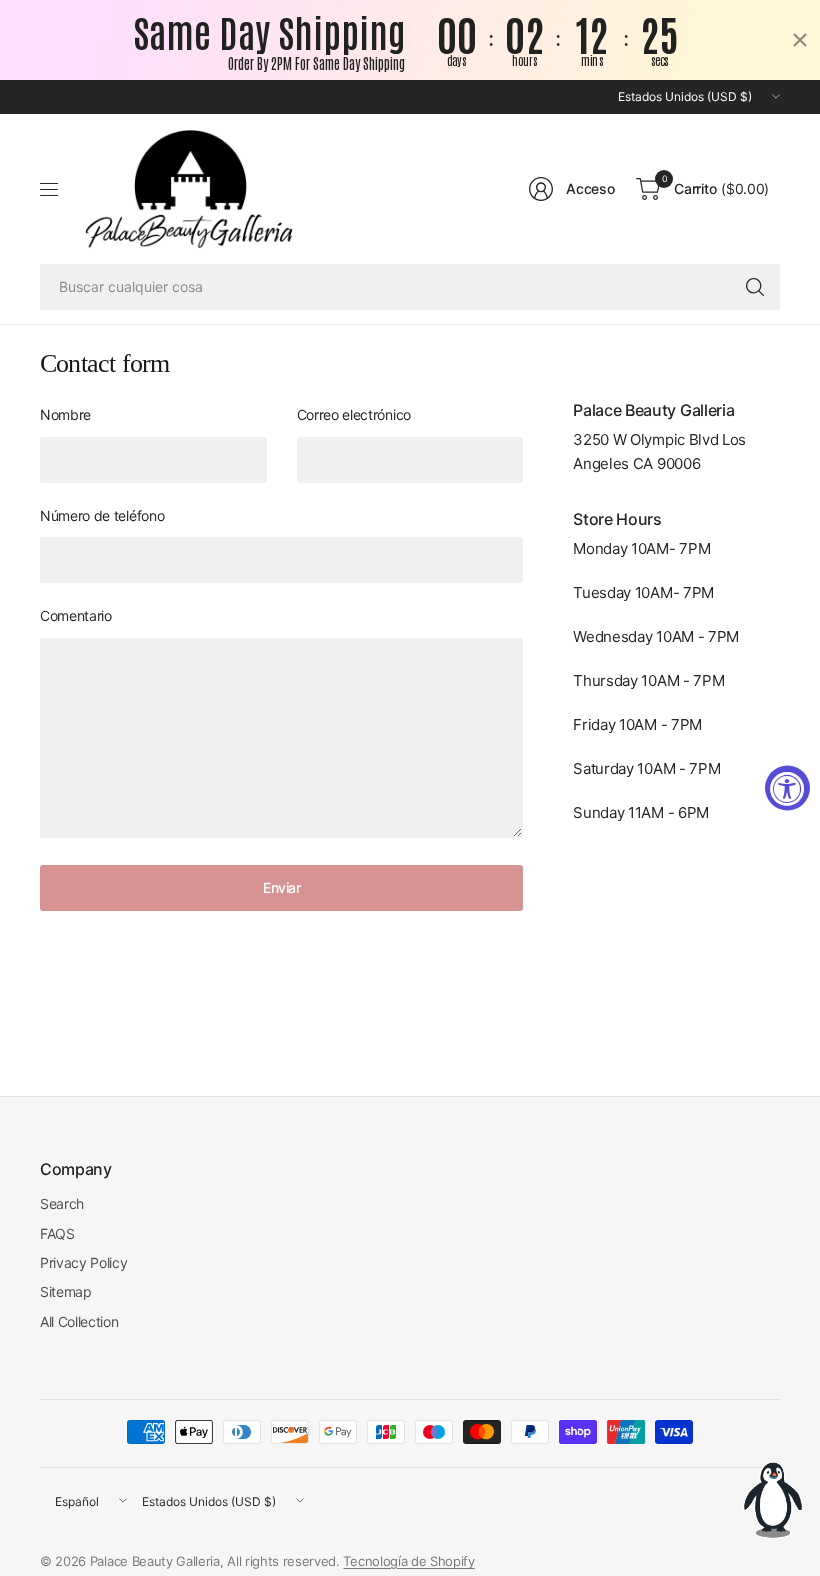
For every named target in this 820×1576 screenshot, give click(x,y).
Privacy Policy (84, 1262)
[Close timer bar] (800, 40)
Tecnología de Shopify (408, 1561)
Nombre (65, 414)
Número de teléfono (102, 515)
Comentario (76, 615)
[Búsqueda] (755, 287)
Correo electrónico (354, 414)
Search (62, 1203)
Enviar (281, 887)
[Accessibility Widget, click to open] (787, 788)
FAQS (57, 1233)
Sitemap (66, 1291)
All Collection (79, 1321)
